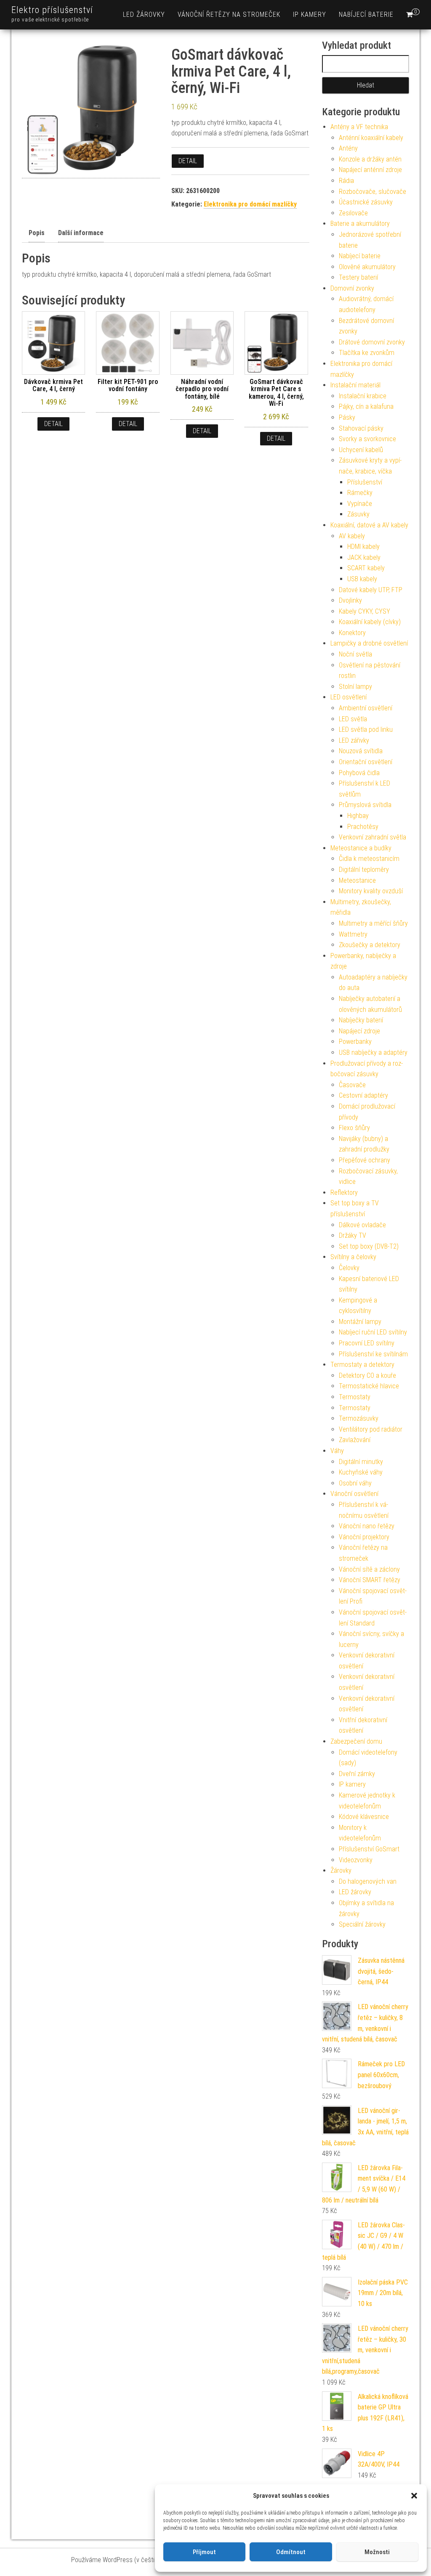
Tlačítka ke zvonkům (367, 353)
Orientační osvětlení (366, 762)
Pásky (347, 417)
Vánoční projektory (364, 1537)
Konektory (352, 633)
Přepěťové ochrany (364, 1160)
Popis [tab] (37, 233)
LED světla (353, 719)
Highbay (358, 816)
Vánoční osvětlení (354, 1494)
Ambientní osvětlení (366, 708)
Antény (348, 148)
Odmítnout (291, 2552)
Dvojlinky (350, 600)
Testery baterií (358, 277)
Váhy (337, 1451)
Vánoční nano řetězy (367, 1526)
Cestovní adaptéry (363, 1095)
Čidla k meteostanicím (369, 859)
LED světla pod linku (366, 729)
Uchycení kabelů (361, 450)
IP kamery (310, 15)
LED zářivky (354, 740)
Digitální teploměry (364, 870)
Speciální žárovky (362, 1924)
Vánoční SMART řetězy (370, 1580)
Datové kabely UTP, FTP (371, 590)
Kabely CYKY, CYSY (364, 611)
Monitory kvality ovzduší (371, 891)
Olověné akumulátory (367, 267)
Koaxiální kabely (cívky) (370, 622)
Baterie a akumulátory (360, 224)
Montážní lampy (360, 1322)
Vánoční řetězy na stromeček (229, 15)
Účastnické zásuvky (366, 202)
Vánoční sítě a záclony (369, 1569)
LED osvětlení (349, 697)
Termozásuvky (359, 1418)
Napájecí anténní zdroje (370, 170)
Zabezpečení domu (356, 1741)
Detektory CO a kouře (367, 1375)
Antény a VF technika (359, 127)
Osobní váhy (355, 1483)
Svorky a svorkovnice (367, 439)
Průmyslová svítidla (365, 805)
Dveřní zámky (357, 1774)
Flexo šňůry (354, 1128)
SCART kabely (366, 568)
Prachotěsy (363, 827)
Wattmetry (353, 934)
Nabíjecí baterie (366, 15)
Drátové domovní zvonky (372, 342)
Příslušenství (365, 482)
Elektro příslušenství (52, 10)
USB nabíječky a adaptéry (373, 1052)
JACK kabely (364, 557)
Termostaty (355, 1397)
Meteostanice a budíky (361, 848)
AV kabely (352, 536)
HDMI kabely (363, 547)
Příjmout (204, 2552)
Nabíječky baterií (361, 1020)
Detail (188, 161)
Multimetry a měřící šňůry (373, 923)
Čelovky (349, 1268)
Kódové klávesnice (364, 1817)
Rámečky (360, 493)
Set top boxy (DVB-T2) (369, 1246)
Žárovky (341, 1870)
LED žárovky (144, 15)
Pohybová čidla (359, 773)
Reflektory (344, 1193)
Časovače (352, 1085)
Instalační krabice (363, 396)
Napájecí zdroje (359, 1031)
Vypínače (360, 504)
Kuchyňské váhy (361, 1472)
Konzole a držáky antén (370, 159)
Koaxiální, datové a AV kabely (369, 525)
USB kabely (362, 579)
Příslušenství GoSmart (369, 1849)
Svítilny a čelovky (353, 1257)
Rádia (346, 181)
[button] (414, 2496)
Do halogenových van (368, 1881)
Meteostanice (357, 880)
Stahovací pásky (361, 428)
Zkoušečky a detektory (370, 945)
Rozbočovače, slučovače (372, 192)
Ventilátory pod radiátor (371, 1429)
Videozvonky (356, 1860)
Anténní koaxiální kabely (371, 138)
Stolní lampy (355, 687)
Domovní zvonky (352, 288)
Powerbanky (355, 1042)
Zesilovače (353, 213)
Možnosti (377, 2552)
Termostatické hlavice (369, 1386)
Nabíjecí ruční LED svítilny (373, 1332)
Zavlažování (355, 1440)
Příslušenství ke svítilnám (373, 1354)
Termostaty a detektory (362, 1365)
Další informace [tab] (81, 233)
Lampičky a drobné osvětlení (369, 643)
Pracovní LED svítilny (367, 1343)
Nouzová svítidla (361, 751)
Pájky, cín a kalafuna (366, 406)
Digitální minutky (361, 1462)
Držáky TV (353, 1235)
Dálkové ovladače (362, 1225)
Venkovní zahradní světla (372, 837)
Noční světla (355, 654)
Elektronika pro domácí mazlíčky (250, 204)
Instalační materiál (355, 385)
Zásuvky (358, 514)
